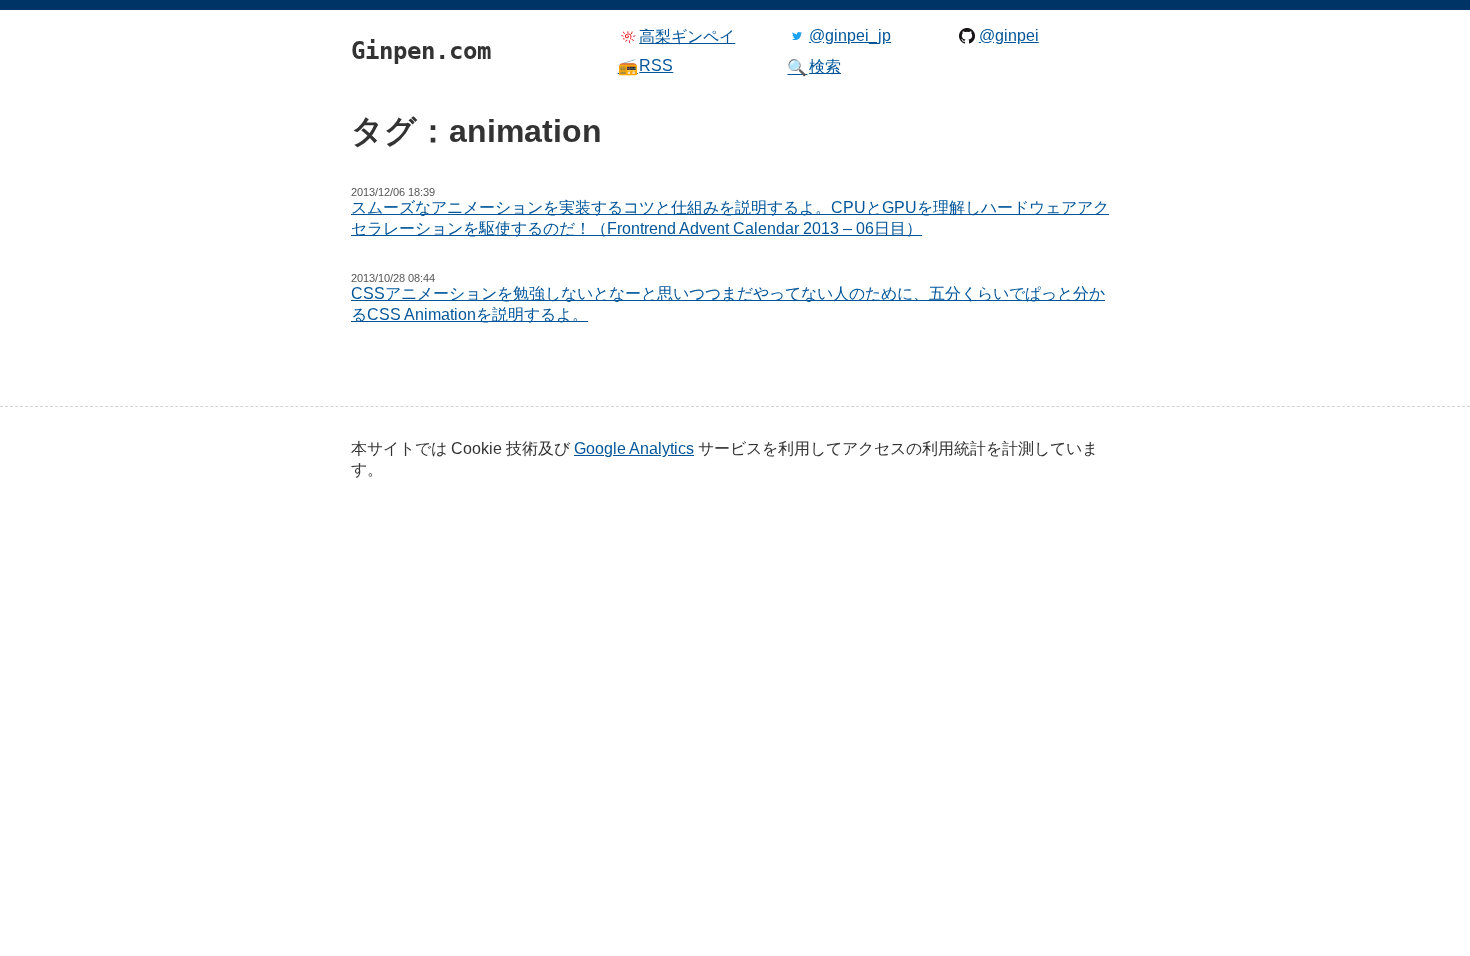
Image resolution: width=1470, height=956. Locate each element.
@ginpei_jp (850, 35)
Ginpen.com (381, 5)
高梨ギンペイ (687, 36)
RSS (646, 66)
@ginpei (1009, 35)
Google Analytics (634, 448)
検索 (814, 67)
